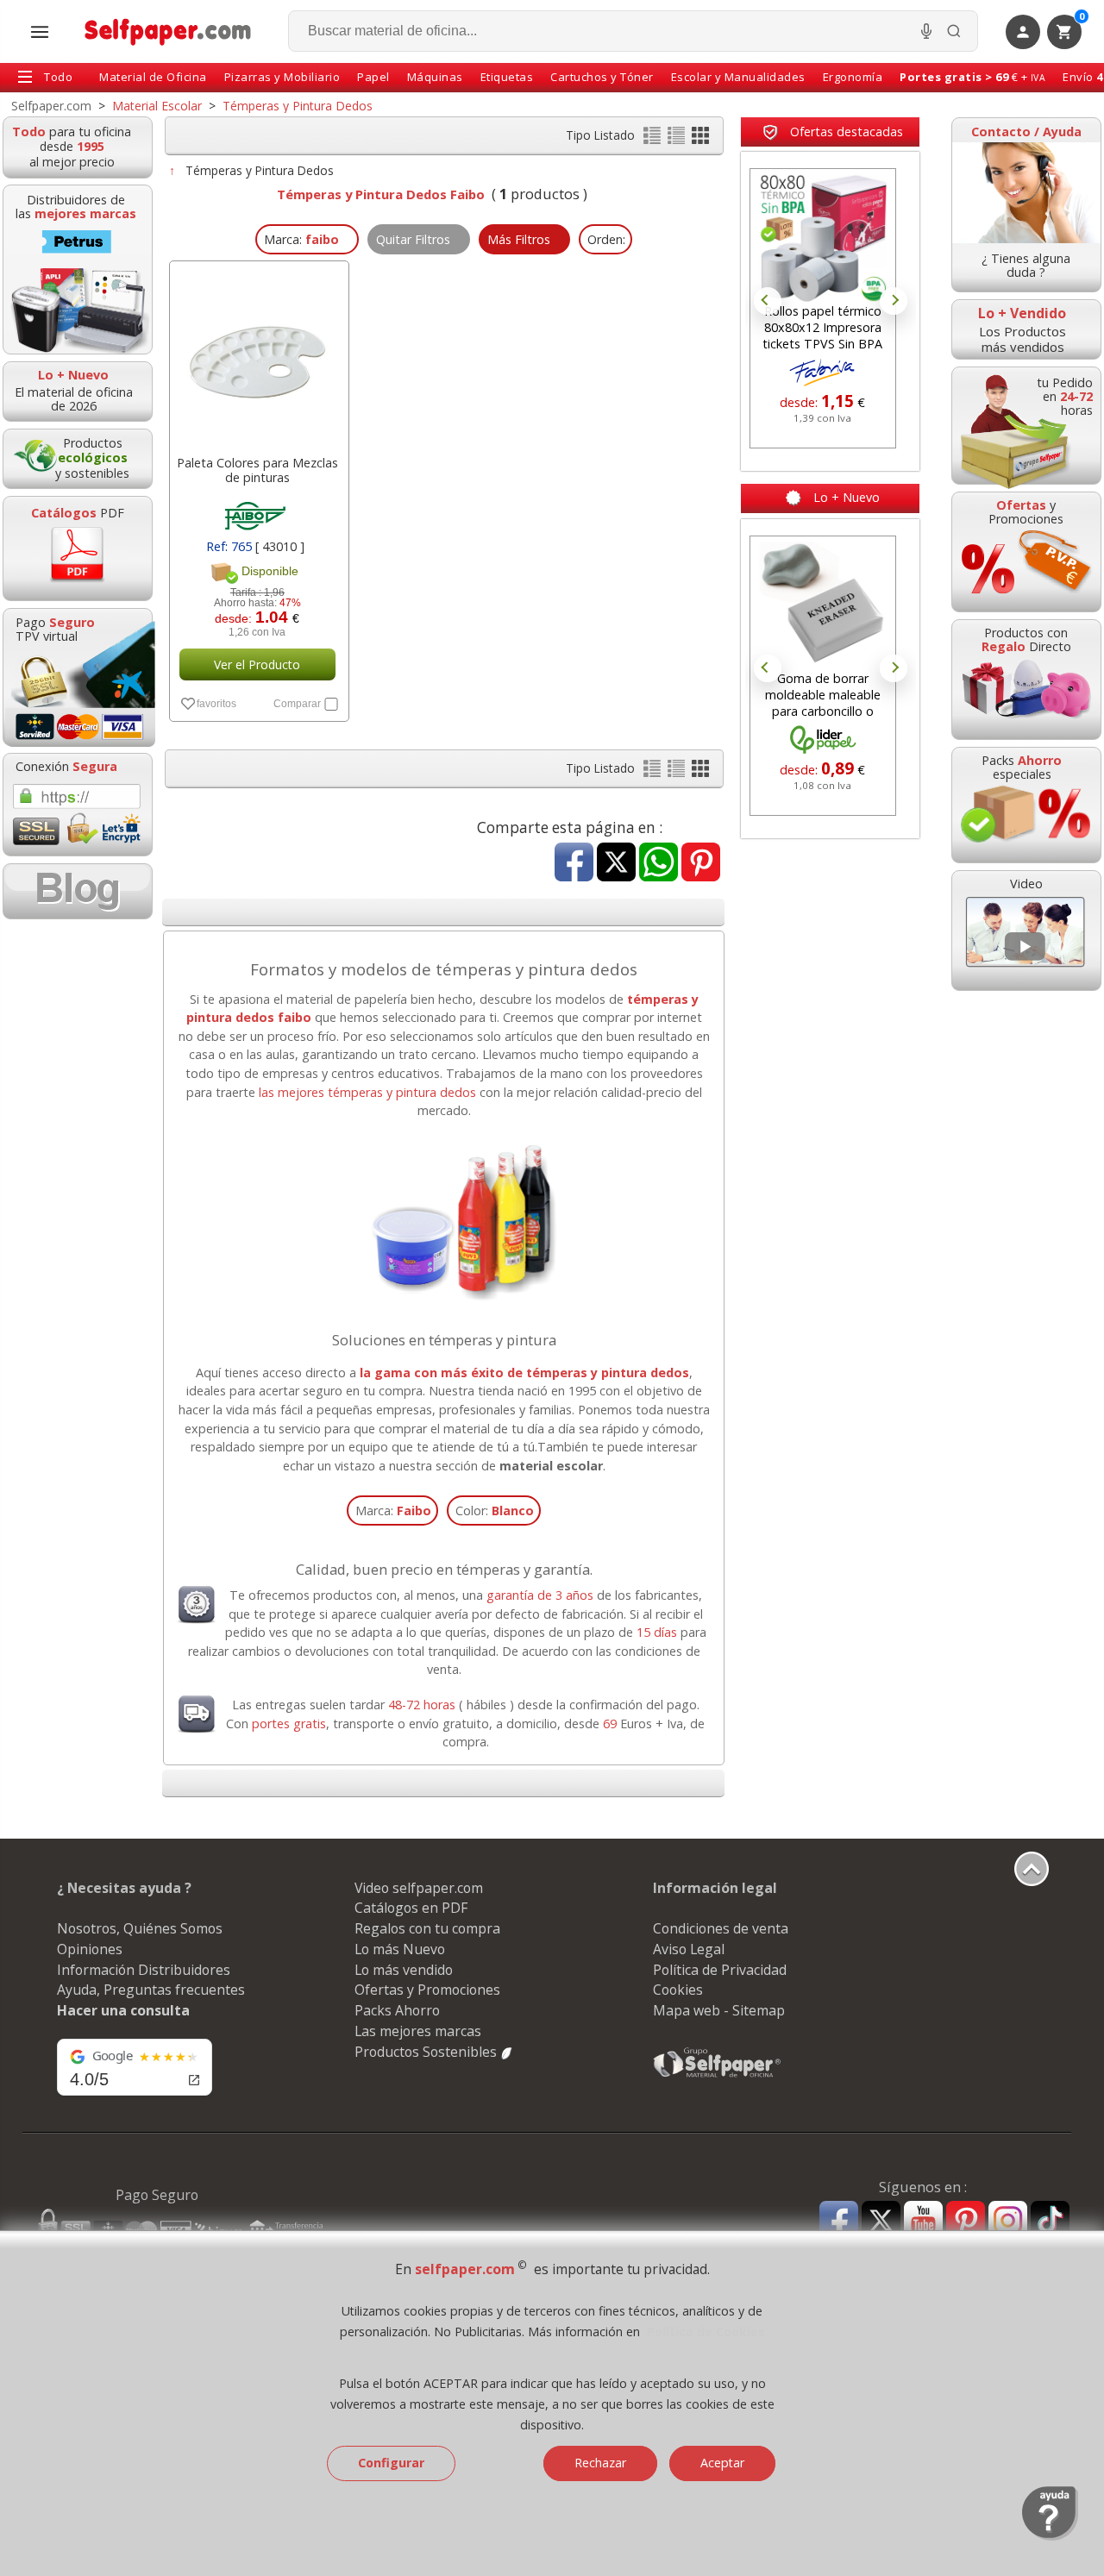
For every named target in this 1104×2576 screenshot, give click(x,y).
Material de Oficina (153, 77)
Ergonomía (853, 77)
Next (894, 301)
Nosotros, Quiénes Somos (140, 1928)
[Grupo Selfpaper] (718, 2077)
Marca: (393, 1511)
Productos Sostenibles (427, 2052)
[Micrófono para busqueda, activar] (926, 31)
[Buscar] (954, 31)
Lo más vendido (404, 1970)
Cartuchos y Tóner (602, 77)
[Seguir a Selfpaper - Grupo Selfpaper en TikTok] (1050, 2221)
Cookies (678, 1990)
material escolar (551, 1466)
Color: (495, 1511)
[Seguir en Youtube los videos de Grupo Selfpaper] (923, 2221)
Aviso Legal (689, 1949)
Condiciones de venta (721, 1928)
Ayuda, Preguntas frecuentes (151, 1990)
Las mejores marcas (418, 2031)
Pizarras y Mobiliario (282, 77)
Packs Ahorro (397, 2010)
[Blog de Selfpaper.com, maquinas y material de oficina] (78, 891)
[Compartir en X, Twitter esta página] (616, 864)
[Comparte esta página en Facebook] (574, 864)
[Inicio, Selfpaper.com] (169, 31)
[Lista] (654, 139)
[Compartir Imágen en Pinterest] (701, 864)
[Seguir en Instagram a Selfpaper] (1008, 2223)
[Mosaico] (700, 139)
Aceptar (722, 2463)
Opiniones (90, 1949)
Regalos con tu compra (427, 1928)
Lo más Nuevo (400, 1949)
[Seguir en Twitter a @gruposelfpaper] (881, 2221)
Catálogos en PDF (411, 1908)
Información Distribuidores (144, 1970)
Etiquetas (507, 77)
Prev (768, 301)
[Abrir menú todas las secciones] (40, 32)
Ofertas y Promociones (427, 1990)
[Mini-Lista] (678, 139)
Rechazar (600, 2463)
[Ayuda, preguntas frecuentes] (1050, 2536)
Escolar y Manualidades (738, 77)
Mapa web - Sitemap (719, 2010)
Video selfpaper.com (419, 1888)
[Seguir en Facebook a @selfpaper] (839, 2223)
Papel (373, 77)
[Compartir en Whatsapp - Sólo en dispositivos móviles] (659, 864)
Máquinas (435, 77)
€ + (972, 77)
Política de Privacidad (720, 1970)
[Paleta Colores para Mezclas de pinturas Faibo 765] (257, 354)
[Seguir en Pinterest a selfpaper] (966, 2223)
